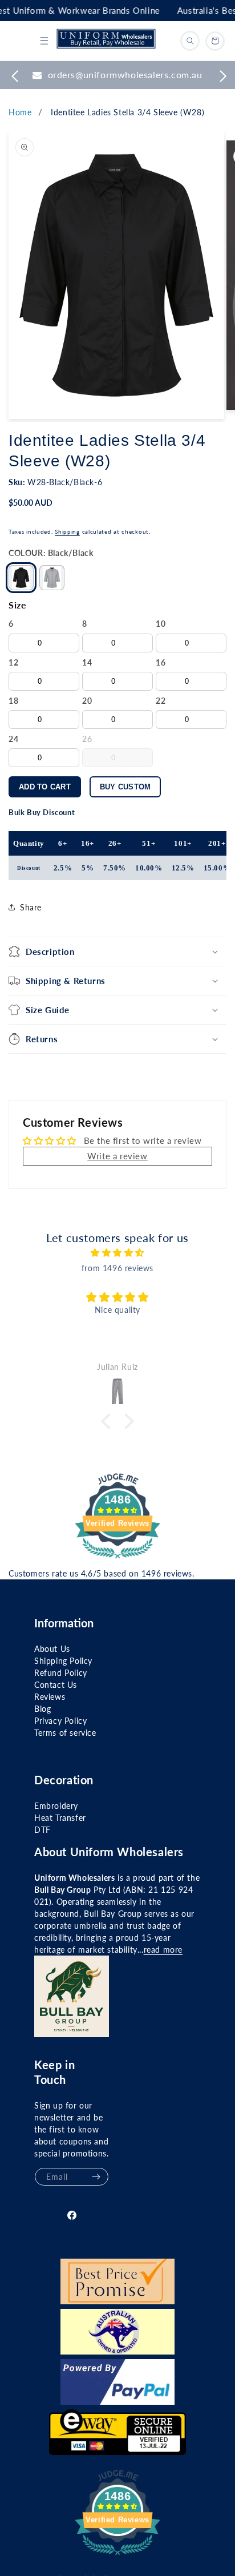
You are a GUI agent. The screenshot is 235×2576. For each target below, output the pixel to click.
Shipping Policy (63, 1661)
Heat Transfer (60, 1818)
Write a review (117, 1156)
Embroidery (56, 1806)
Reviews (50, 1697)
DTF (42, 1830)
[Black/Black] (21, 578)
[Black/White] (52, 578)
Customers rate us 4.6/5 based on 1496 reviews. (102, 1573)
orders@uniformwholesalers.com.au (125, 74)
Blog (42, 1709)
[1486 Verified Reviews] (117, 1560)
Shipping (67, 531)
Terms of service (65, 1733)
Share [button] (31, 907)
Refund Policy (61, 1673)
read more (163, 1950)
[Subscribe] (96, 2177)
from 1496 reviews (117, 1268)
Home (20, 112)
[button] (44, 41)
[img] (117, 1253)
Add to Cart (45, 787)
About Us (52, 1649)
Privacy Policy (60, 1721)
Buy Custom (125, 787)
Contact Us (56, 1685)
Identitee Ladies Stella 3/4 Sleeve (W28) (127, 112)
